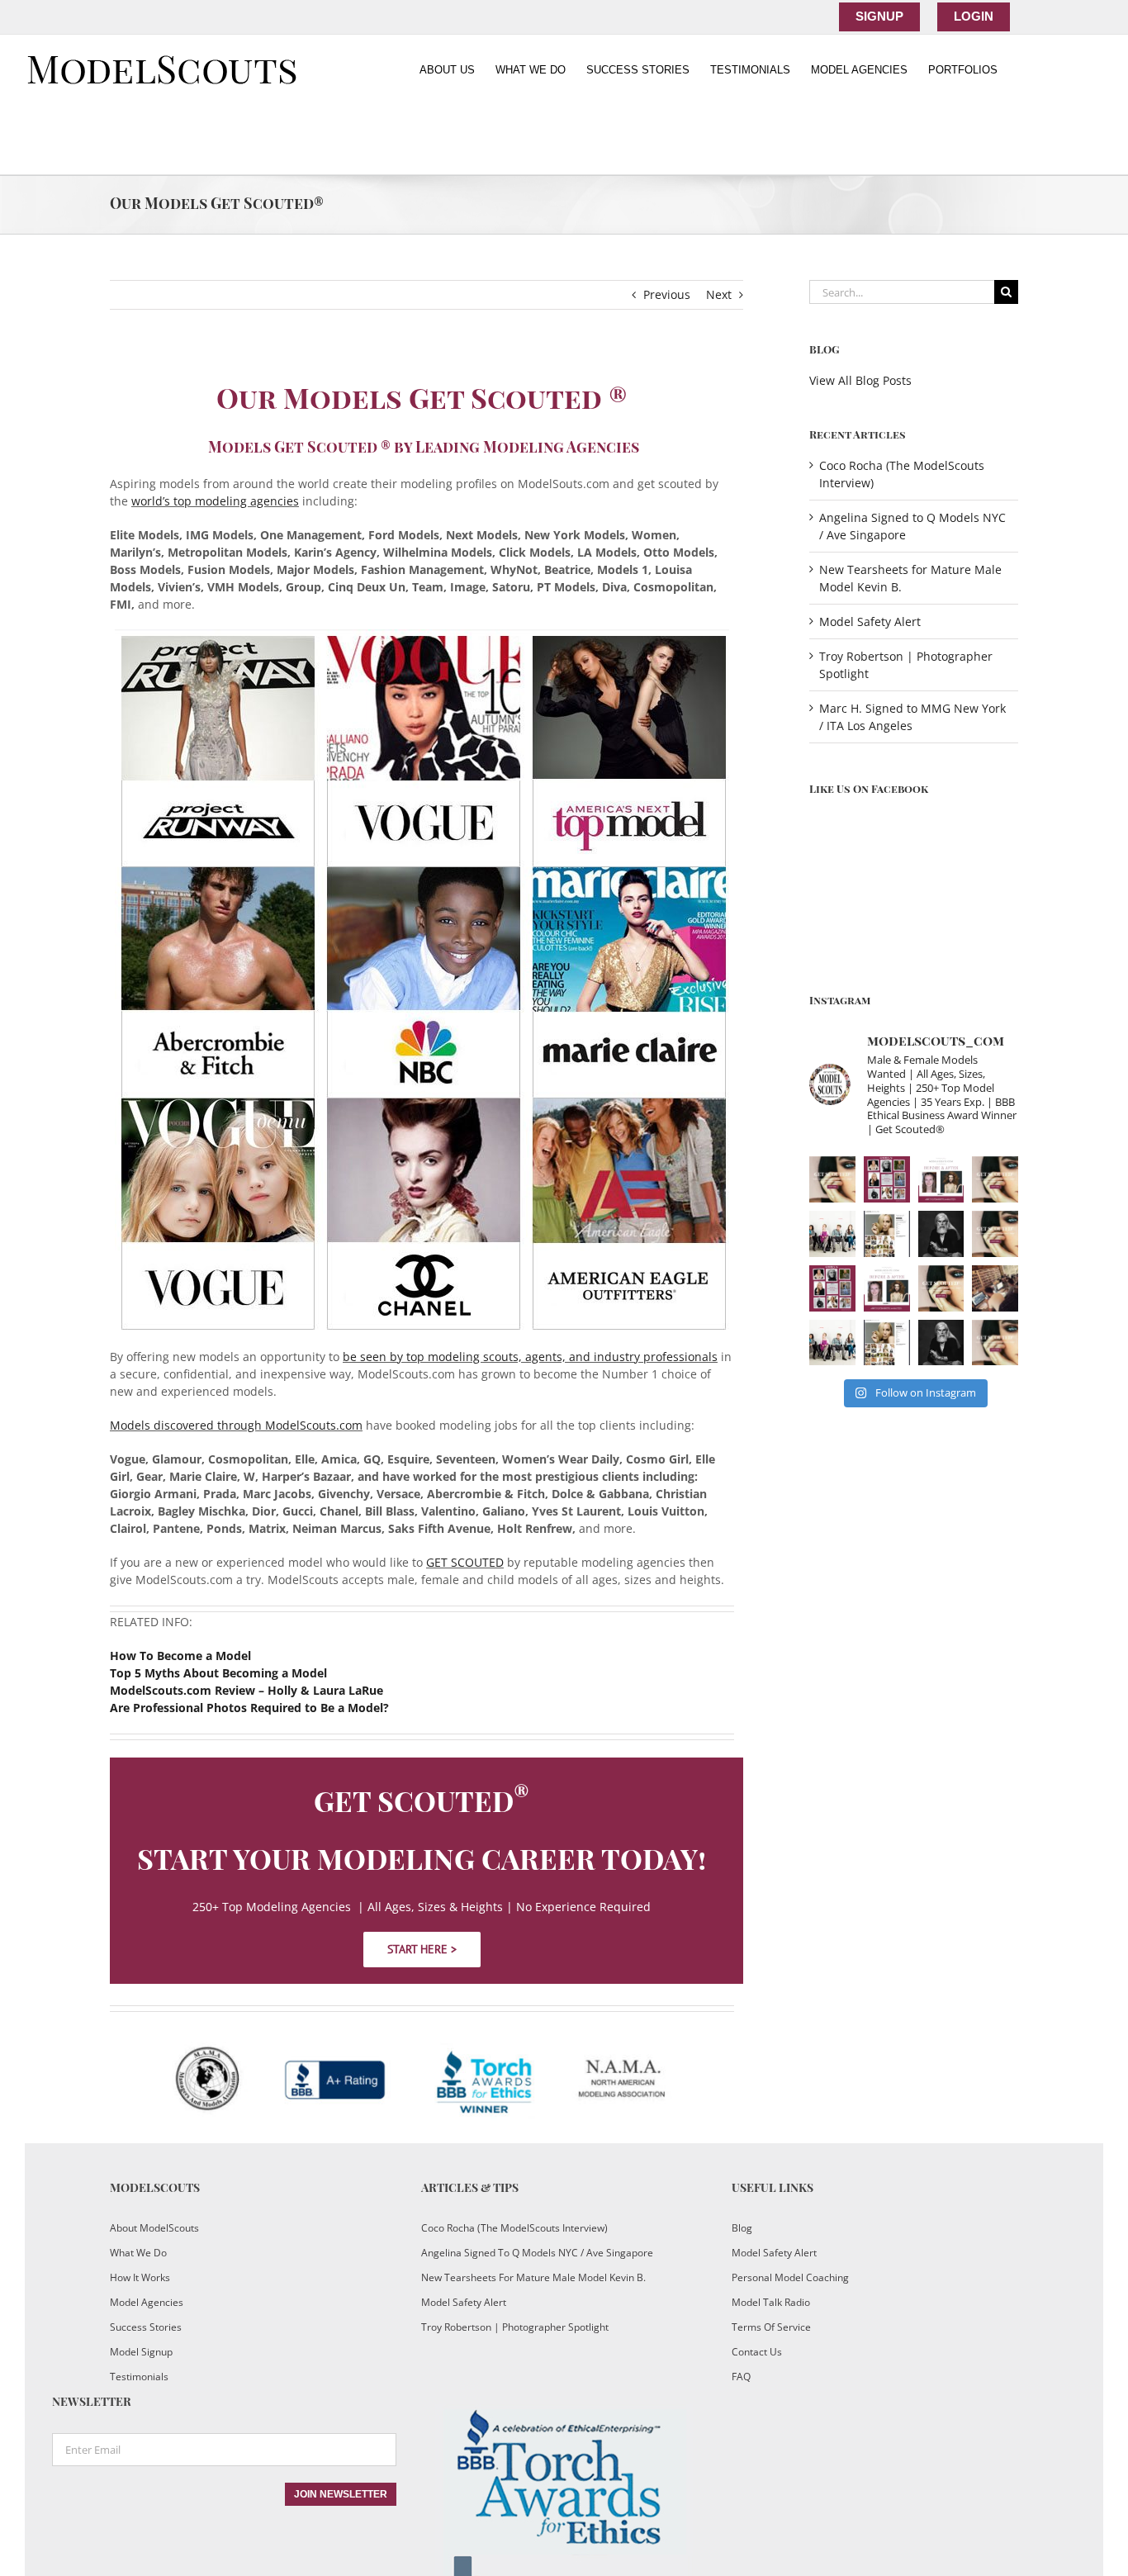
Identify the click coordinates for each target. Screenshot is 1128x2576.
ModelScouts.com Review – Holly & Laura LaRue (246, 1690)
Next (719, 294)
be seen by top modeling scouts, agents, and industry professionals (530, 1357)
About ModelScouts (154, 2228)
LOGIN (974, 16)
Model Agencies (147, 2302)
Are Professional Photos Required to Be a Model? (249, 1708)
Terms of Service (771, 2327)
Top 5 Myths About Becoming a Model (218, 1673)
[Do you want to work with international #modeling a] (995, 1288)
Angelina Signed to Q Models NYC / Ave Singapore (537, 2253)
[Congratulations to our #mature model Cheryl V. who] (887, 1179)
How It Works (140, 2277)
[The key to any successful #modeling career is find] (832, 1179)
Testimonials (139, 2377)
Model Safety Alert (870, 621)
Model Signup (141, 2352)
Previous (667, 294)
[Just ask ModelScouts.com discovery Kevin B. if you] (941, 1234)
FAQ (741, 2377)
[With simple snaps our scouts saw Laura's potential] (941, 1179)
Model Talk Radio (771, 2302)
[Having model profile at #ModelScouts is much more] (887, 1234)
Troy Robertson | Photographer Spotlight (515, 2327)
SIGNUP (879, 16)
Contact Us (757, 2352)
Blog (742, 2228)
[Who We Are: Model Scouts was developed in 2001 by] (995, 1179)
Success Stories (146, 2327)
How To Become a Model (180, 1656)
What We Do (138, 2253)
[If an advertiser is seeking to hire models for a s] (832, 1234)
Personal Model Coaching (790, 2277)
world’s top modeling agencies (215, 501)
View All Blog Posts (860, 380)
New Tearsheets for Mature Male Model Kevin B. (533, 2277)
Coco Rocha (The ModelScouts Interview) (514, 2228)
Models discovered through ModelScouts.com (236, 1425)
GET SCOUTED (465, 1562)
